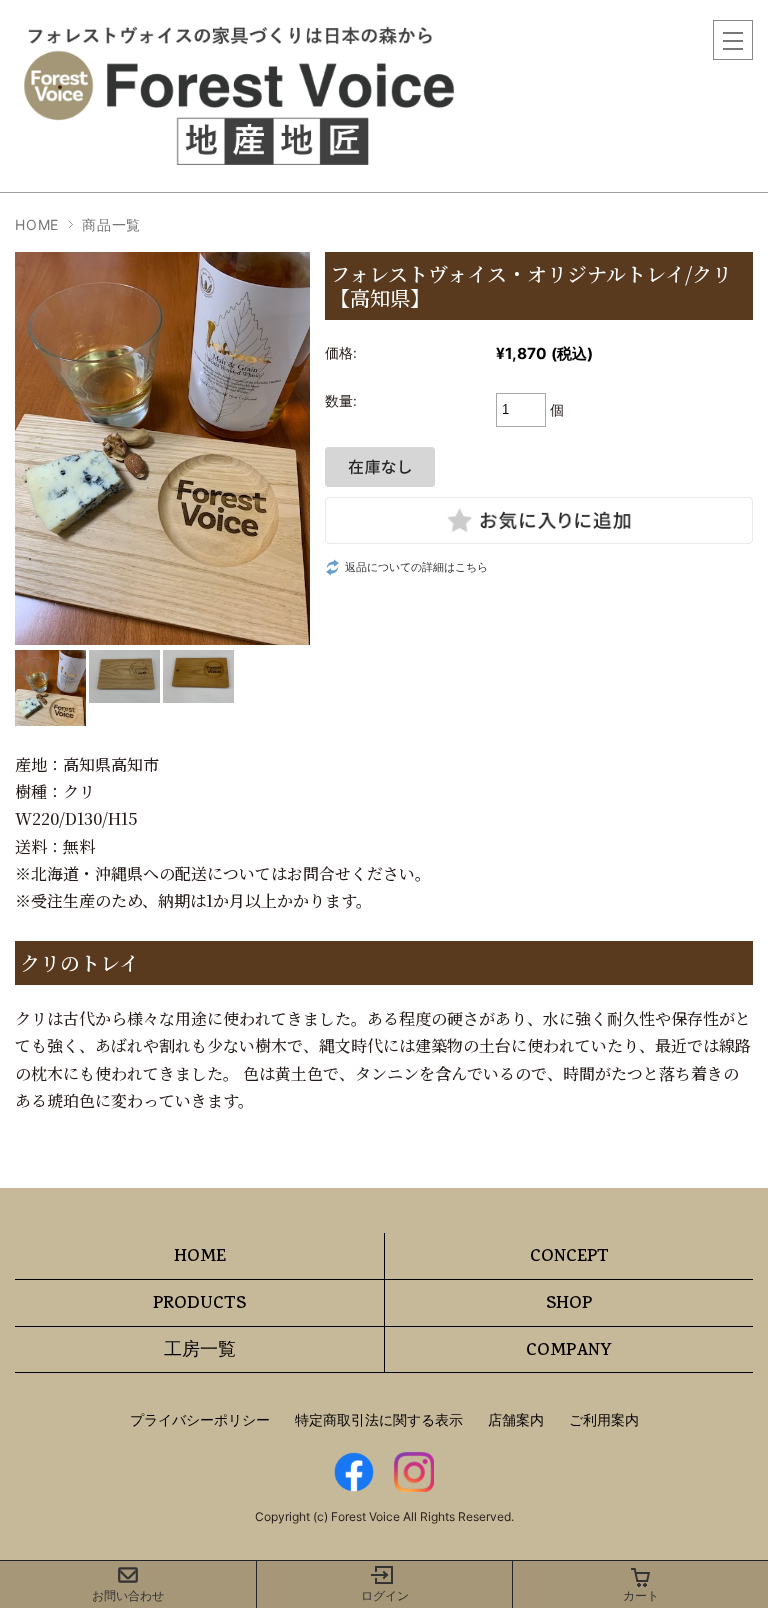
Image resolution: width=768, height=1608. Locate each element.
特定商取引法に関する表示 (379, 1419)
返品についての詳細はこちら (416, 567)
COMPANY (569, 1352)
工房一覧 (200, 1352)
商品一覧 (111, 224)
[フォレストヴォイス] (245, 29)
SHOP (569, 1305)
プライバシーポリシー (200, 1419)
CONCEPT (569, 1258)
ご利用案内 (604, 1419)
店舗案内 (516, 1419)
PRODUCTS (199, 1305)
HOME (37, 224)
